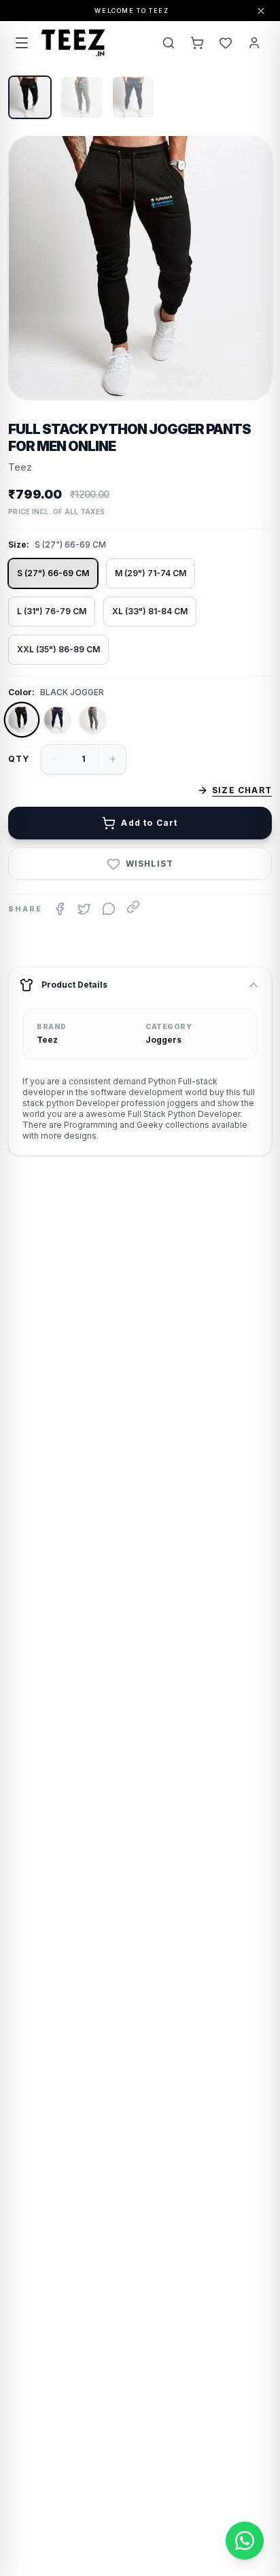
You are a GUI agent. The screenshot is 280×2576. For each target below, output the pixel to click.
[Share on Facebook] (60, 909)
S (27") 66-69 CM (53, 573)
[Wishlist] (226, 43)
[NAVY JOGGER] (57, 720)
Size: (19, 545)
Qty (19, 759)
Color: (21, 692)
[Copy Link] (133, 907)
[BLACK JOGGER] (22, 720)
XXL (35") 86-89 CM (58, 649)
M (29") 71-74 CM (151, 573)
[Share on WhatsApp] (109, 909)
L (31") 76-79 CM (52, 611)
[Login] (254, 43)
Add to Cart (149, 823)
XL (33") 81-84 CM (150, 611)
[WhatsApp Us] (245, 2541)
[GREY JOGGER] (92, 720)
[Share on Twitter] (84, 909)
